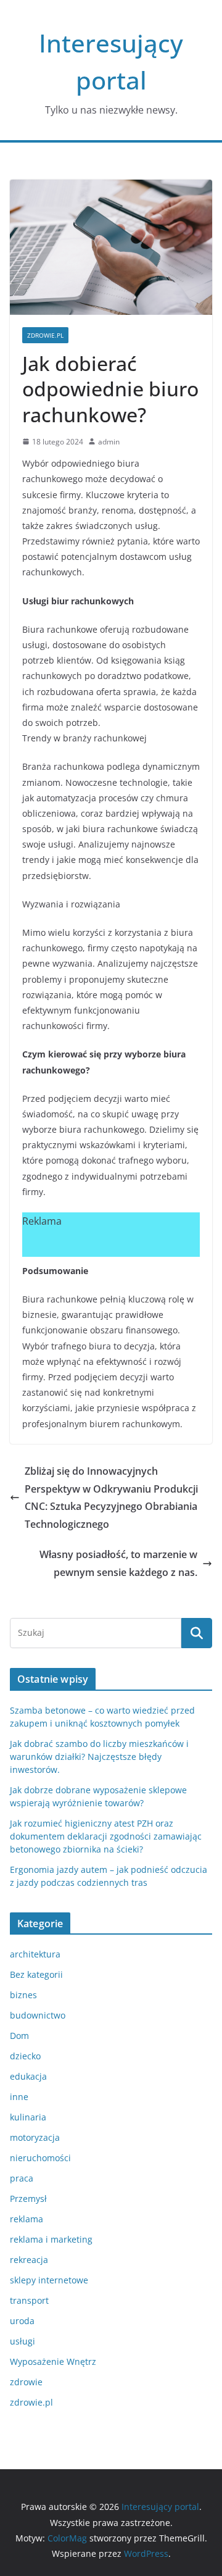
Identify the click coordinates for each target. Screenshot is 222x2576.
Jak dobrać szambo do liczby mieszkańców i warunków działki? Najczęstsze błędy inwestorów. (99, 1757)
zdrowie (26, 2382)
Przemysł (28, 2199)
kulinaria (28, 2117)
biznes (23, 1995)
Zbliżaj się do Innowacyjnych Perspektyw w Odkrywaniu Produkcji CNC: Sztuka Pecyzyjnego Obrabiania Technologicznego (111, 1498)
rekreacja (29, 2260)
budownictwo (38, 2015)
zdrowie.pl (45, 335)
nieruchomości (40, 2158)
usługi (23, 2341)
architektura (35, 1954)
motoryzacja (35, 2137)
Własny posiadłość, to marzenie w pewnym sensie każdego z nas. (118, 1563)
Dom (19, 2036)
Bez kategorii (36, 1974)
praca (22, 2178)
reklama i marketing (51, 2239)
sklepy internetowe (49, 2280)
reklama (27, 2219)
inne (19, 2097)
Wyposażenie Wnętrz (53, 2361)
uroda (22, 2321)
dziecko (25, 2056)
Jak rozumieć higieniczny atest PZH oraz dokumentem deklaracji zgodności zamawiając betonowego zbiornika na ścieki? (106, 1836)
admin (109, 442)
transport (29, 2300)
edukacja (28, 2076)
